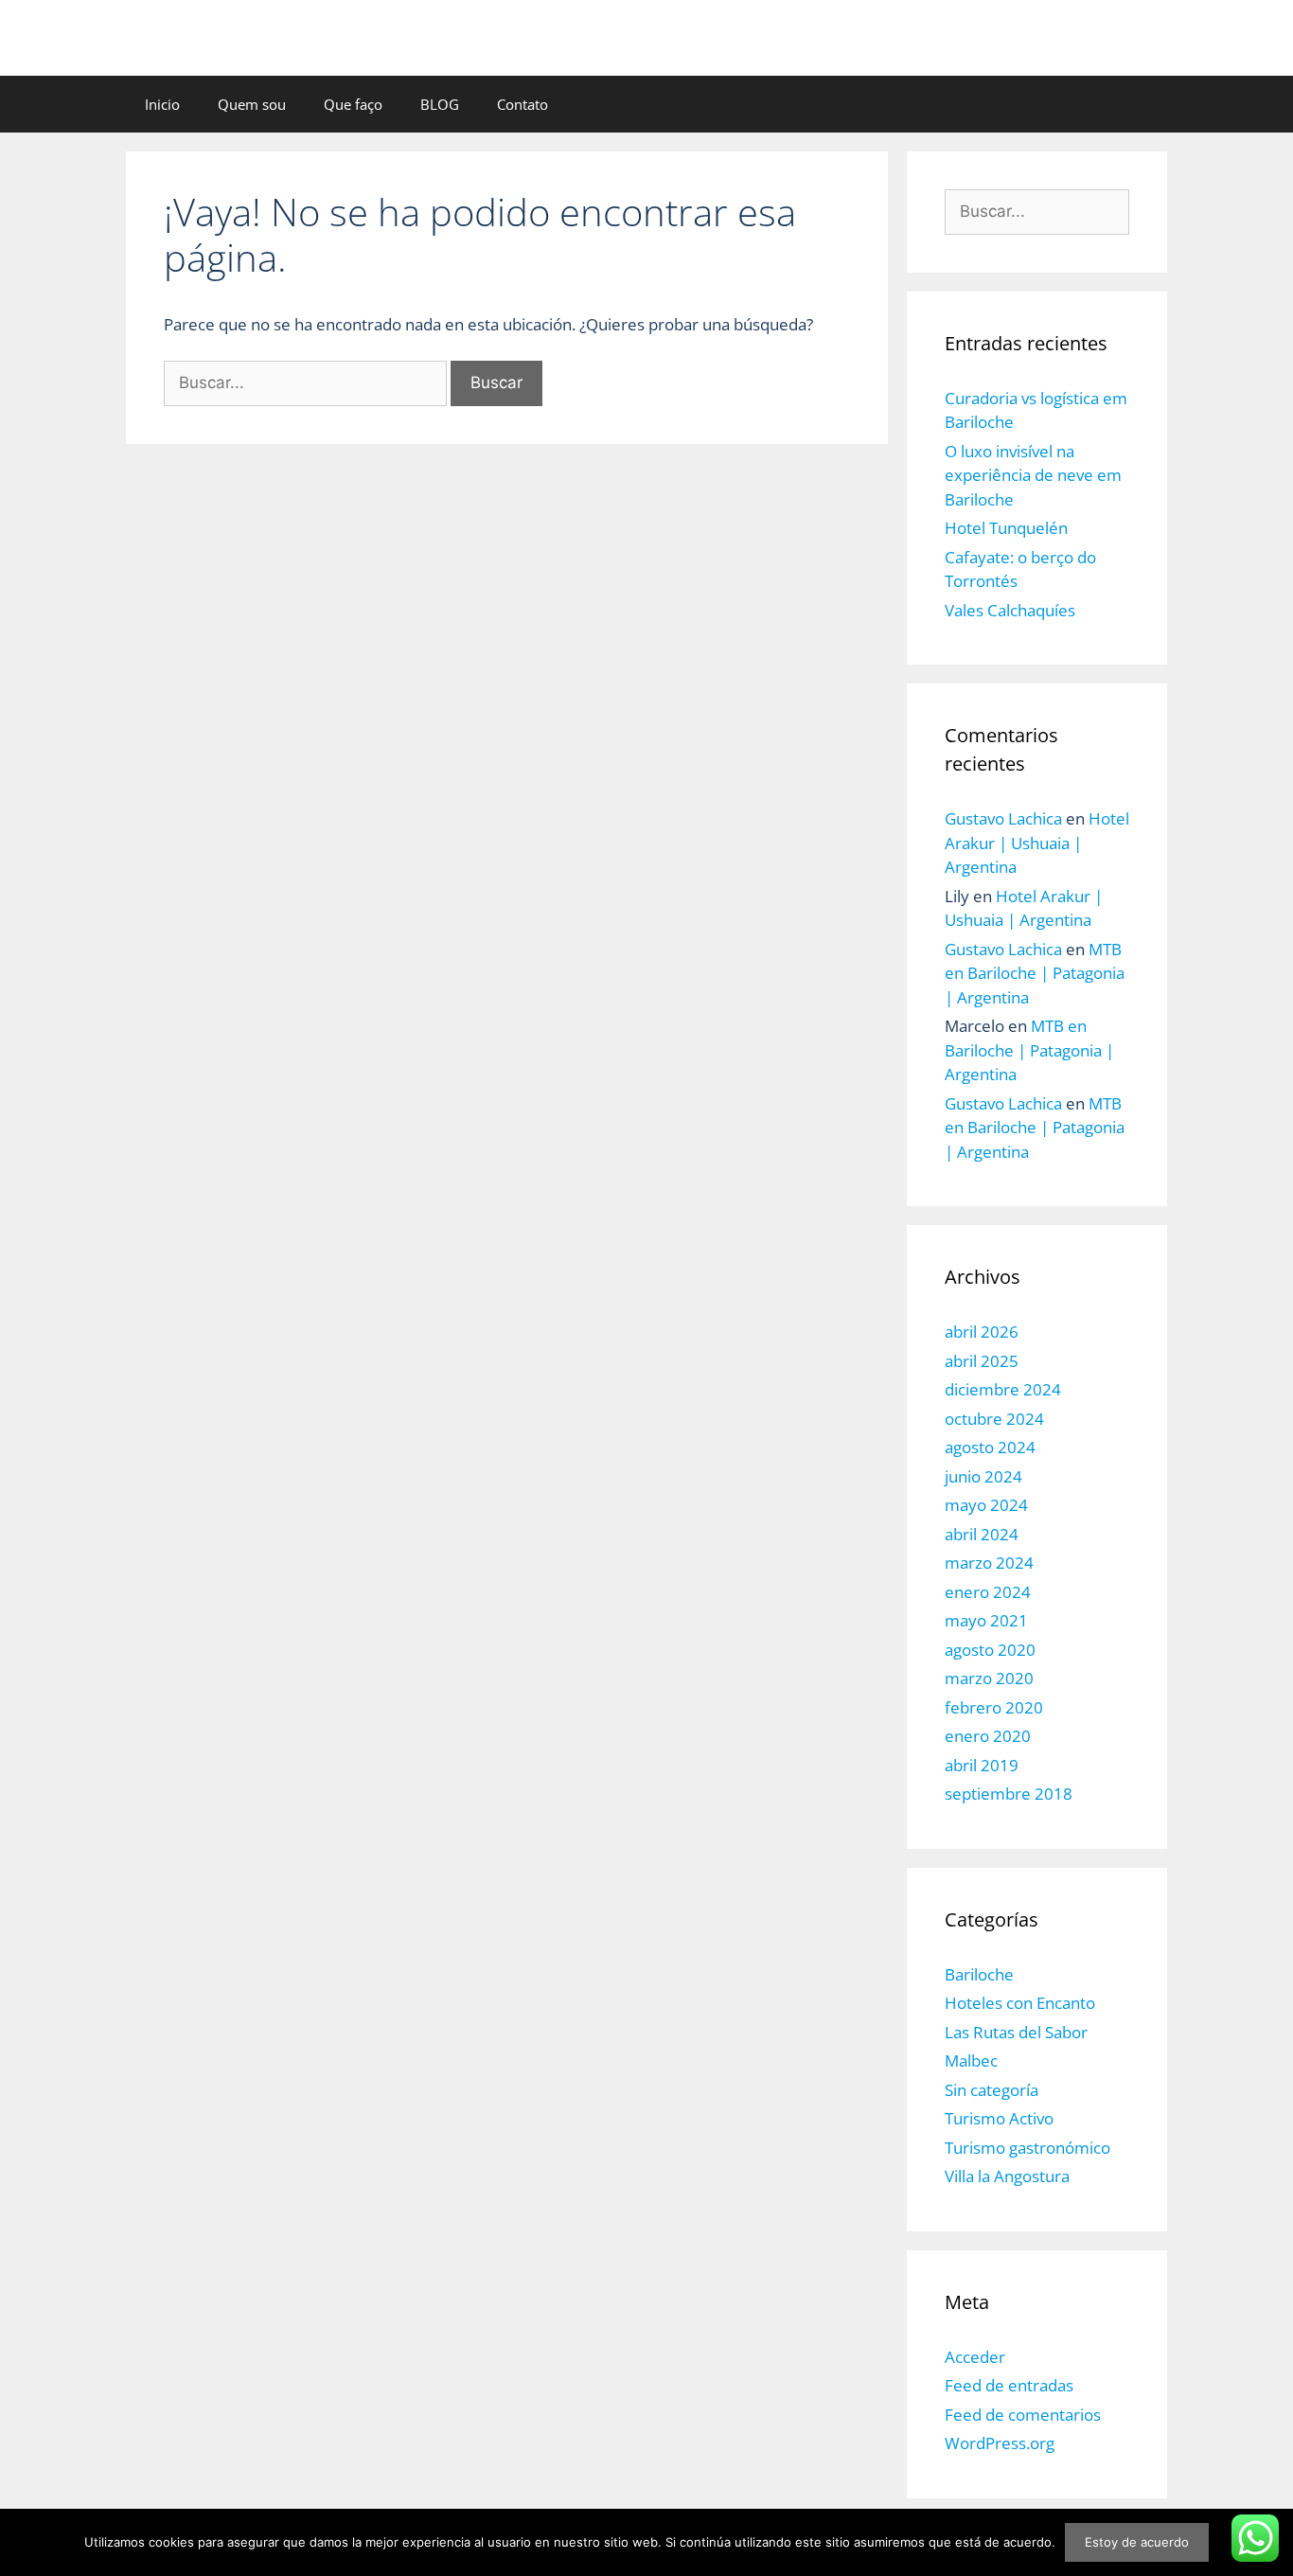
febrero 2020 (994, 1707)
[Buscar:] (307, 382)
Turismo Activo (999, 2118)
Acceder (975, 2357)
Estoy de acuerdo (1137, 2542)
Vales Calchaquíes (1010, 610)
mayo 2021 (986, 1620)
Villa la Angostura (1007, 2176)
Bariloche (979, 1974)
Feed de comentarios (1023, 2415)
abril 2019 (982, 1765)
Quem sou (252, 104)
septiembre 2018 (1009, 1794)
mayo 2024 (986, 1505)
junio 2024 (983, 1476)
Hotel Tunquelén (1006, 528)
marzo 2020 (989, 1678)
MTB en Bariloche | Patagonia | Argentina (1035, 973)
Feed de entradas (1009, 2385)
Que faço (353, 104)
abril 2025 (982, 1361)
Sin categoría (992, 2090)
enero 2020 (988, 1736)
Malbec (971, 2061)
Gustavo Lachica (1003, 818)
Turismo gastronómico (1027, 2148)
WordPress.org (1000, 2443)
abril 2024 (982, 1534)
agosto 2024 (990, 1447)
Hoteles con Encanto (1020, 2003)
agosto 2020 (990, 1650)
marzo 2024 (989, 1563)
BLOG (440, 104)
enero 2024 (988, 1592)
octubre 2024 (994, 1419)
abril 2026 (982, 1332)
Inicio (162, 104)
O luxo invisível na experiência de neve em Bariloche (1033, 475)
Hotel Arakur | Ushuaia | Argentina (1037, 843)
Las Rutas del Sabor (1016, 2032)
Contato (523, 104)
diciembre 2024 (1003, 1389)
